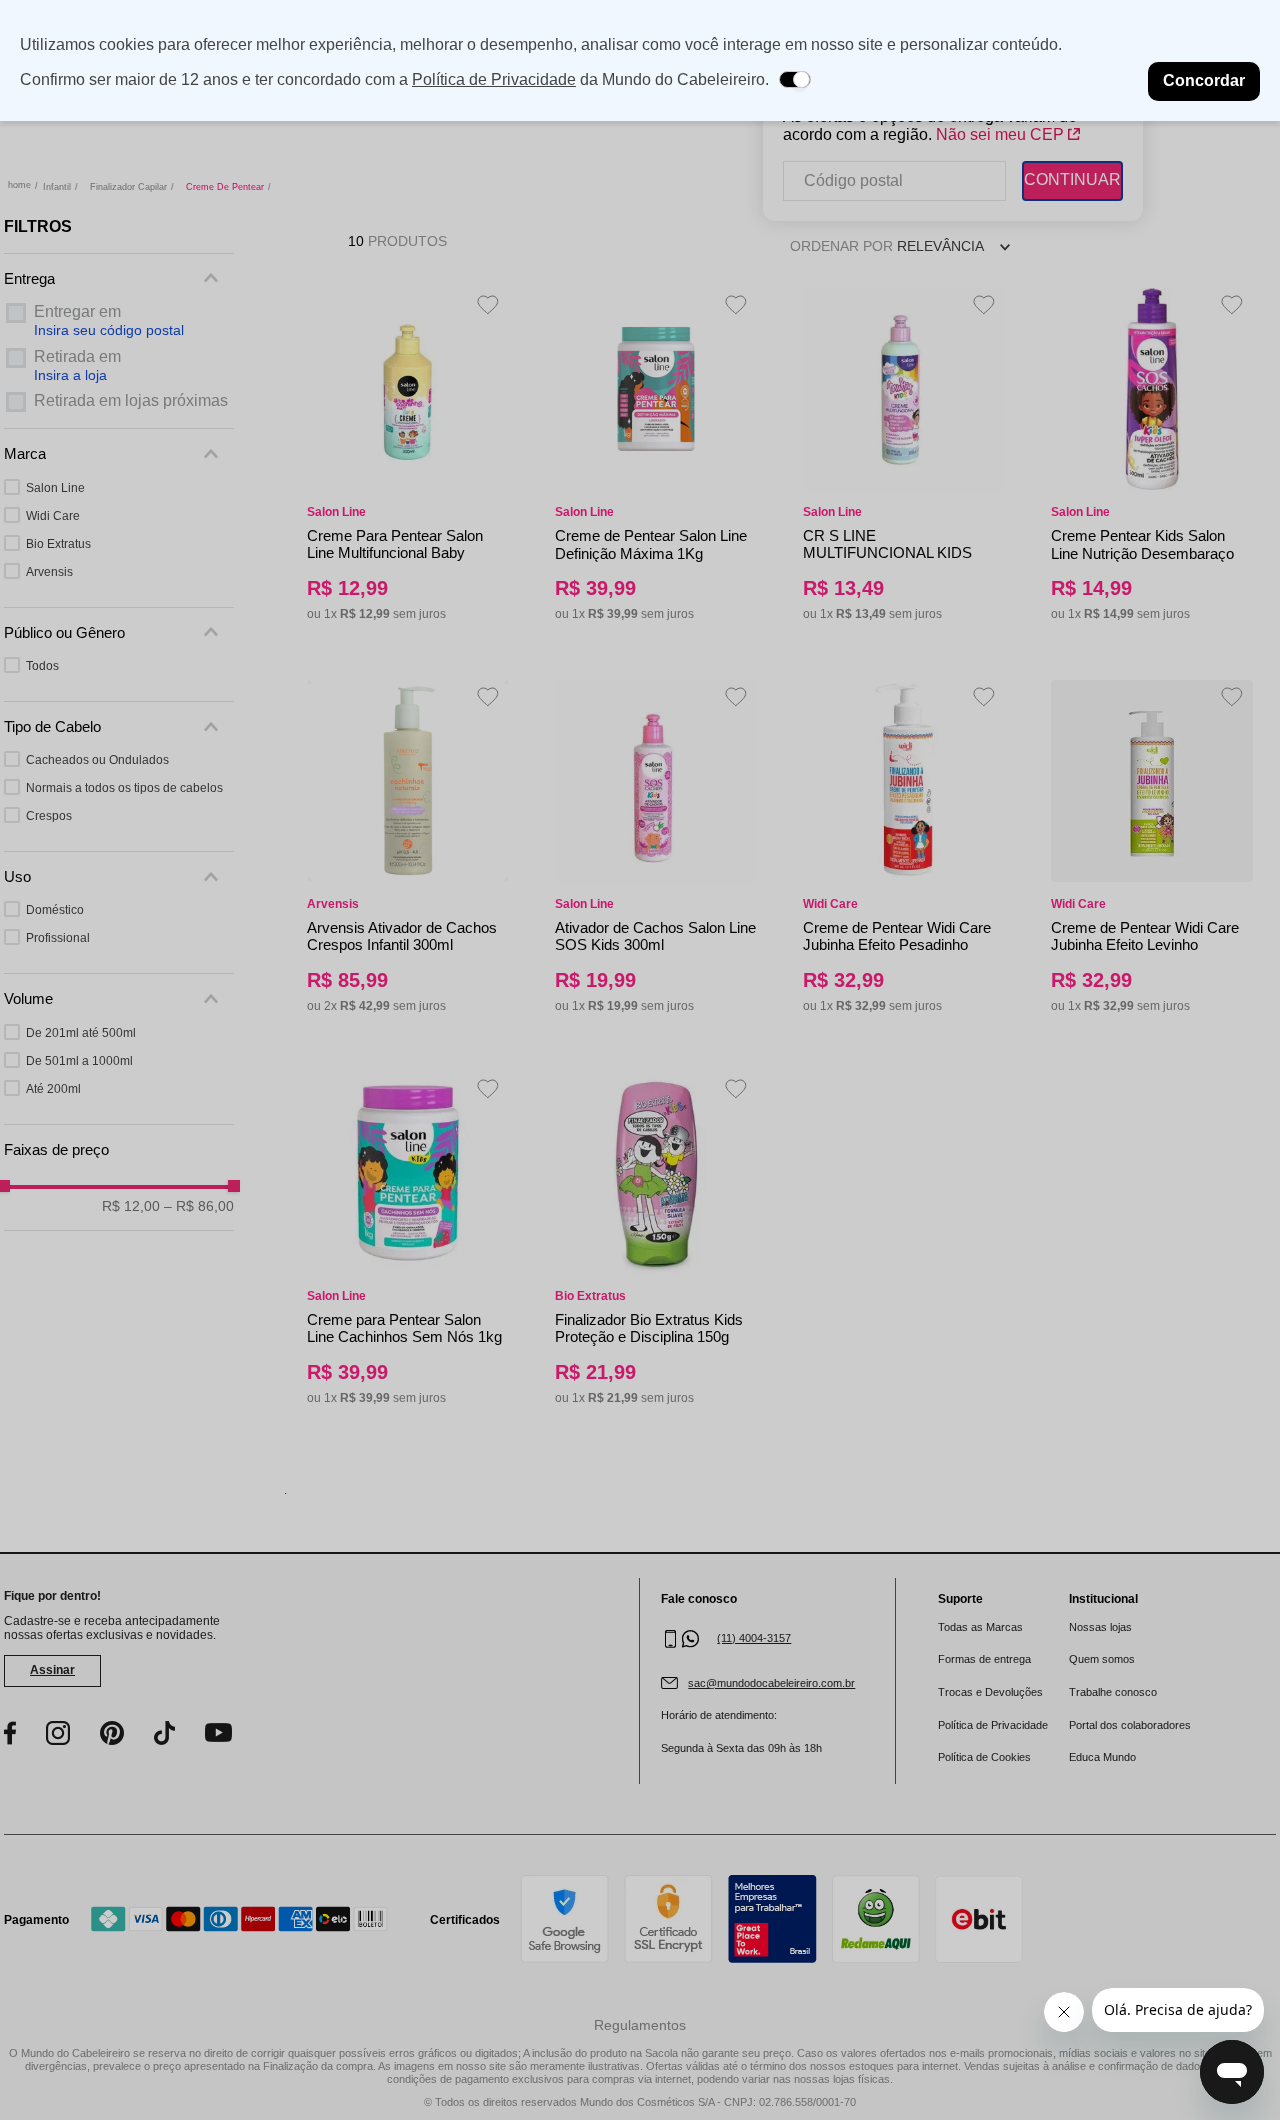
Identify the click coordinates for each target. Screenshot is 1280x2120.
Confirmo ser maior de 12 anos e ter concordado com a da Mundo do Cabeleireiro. (394, 79)
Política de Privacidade (494, 79)
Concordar (1204, 80)
